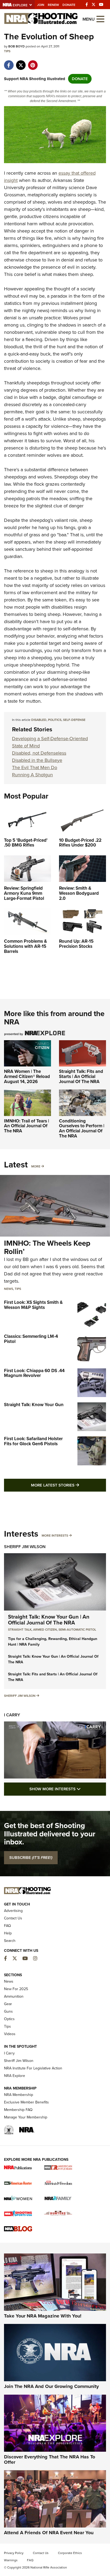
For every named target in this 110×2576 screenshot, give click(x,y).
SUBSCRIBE (31, 1858)
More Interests (55, 1536)
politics (55, 720)
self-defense (74, 720)
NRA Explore (15, 2076)
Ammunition (14, 1996)
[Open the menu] (100, 19)
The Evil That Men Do (35, 767)
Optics (9, 2019)
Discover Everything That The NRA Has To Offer (50, 2459)
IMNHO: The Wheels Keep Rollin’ (47, 1247)
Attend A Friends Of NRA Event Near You (49, 2533)
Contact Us (13, 1918)
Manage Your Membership (26, 2117)
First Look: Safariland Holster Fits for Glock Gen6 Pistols (33, 1441)
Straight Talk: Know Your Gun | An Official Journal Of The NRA (49, 1620)
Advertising (13, 1911)
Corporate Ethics (70, 2553)
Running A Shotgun (32, 775)
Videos (10, 2034)
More (36, 1166)
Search (10, 1941)
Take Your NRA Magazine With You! (43, 2316)
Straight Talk (20, 1630)
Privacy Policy (14, 2553)
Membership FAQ (18, 2110)
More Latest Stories (68, 1485)
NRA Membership (19, 2095)
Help (8, 1933)
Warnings (11, 2560)
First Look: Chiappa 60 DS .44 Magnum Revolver (34, 1373)
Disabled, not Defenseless (39, 753)
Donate (69, 5)
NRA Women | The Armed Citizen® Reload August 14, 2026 (27, 1076)
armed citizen (45, 1630)
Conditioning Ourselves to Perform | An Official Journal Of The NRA (82, 1128)
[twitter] (21, 62)
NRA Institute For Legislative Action (33, 2068)
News (9, 1289)
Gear (8, 2004)
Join (41, 5)
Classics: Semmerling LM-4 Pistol (31, 1339)
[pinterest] (33, 62)
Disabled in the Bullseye (37, 760)
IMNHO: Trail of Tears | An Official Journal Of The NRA (27, 1126)
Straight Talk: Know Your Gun (34, 1405)
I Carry (12, 1715)
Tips (7, 51)
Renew (53, 5)
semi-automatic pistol (77, 1630)
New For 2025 (16, 1989)
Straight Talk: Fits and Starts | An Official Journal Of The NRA (81, 1076)
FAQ (7, 1926)
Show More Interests (68, 1789)
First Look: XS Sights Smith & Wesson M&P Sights (33, 1305)
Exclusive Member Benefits (26, 2102)
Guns (8, 2011)
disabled (39, 720)
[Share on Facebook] (9, 62)
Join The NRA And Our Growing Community (51, 2386)
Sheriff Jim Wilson (25, 1547)
